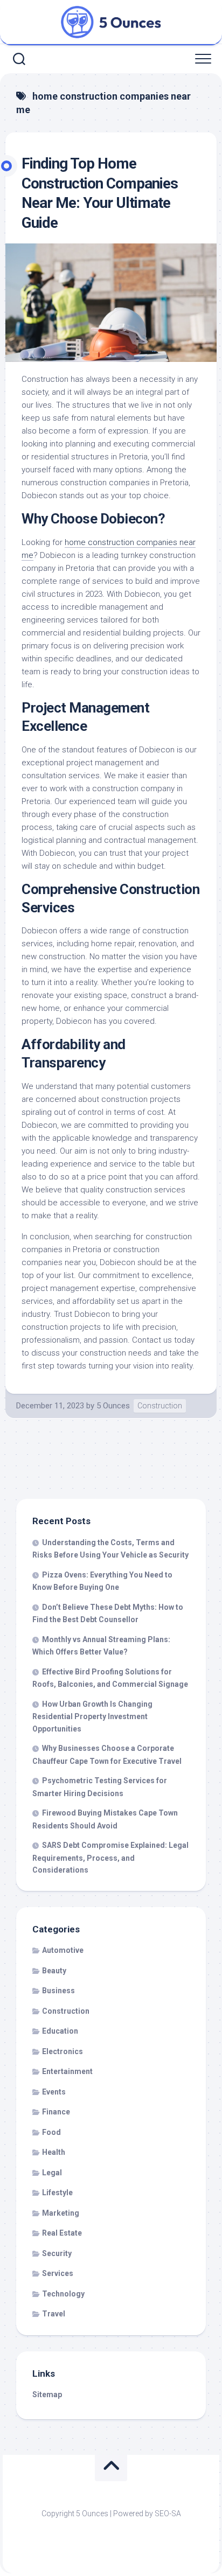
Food (51, 2132)
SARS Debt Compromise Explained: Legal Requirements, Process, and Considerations (110, 1858)
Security (57, 2253)
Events (54, 2092)
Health (54, 2152)
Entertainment (67, 2071)
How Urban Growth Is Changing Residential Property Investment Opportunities (92, 1716)
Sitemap (47, 2395)
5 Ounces (113, 1406)
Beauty (54, 1971)
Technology (63, 2294)
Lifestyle (57, 2193)
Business (58, 1991)
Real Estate (62, 2233)
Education (60, 2031)
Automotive (63, 1950)
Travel (54, 2314)
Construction (160, 1406)
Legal (52, 2173)
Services (58, 2273)
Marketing (61, 2213)
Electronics (63, 2051)
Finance (56, 2112)
